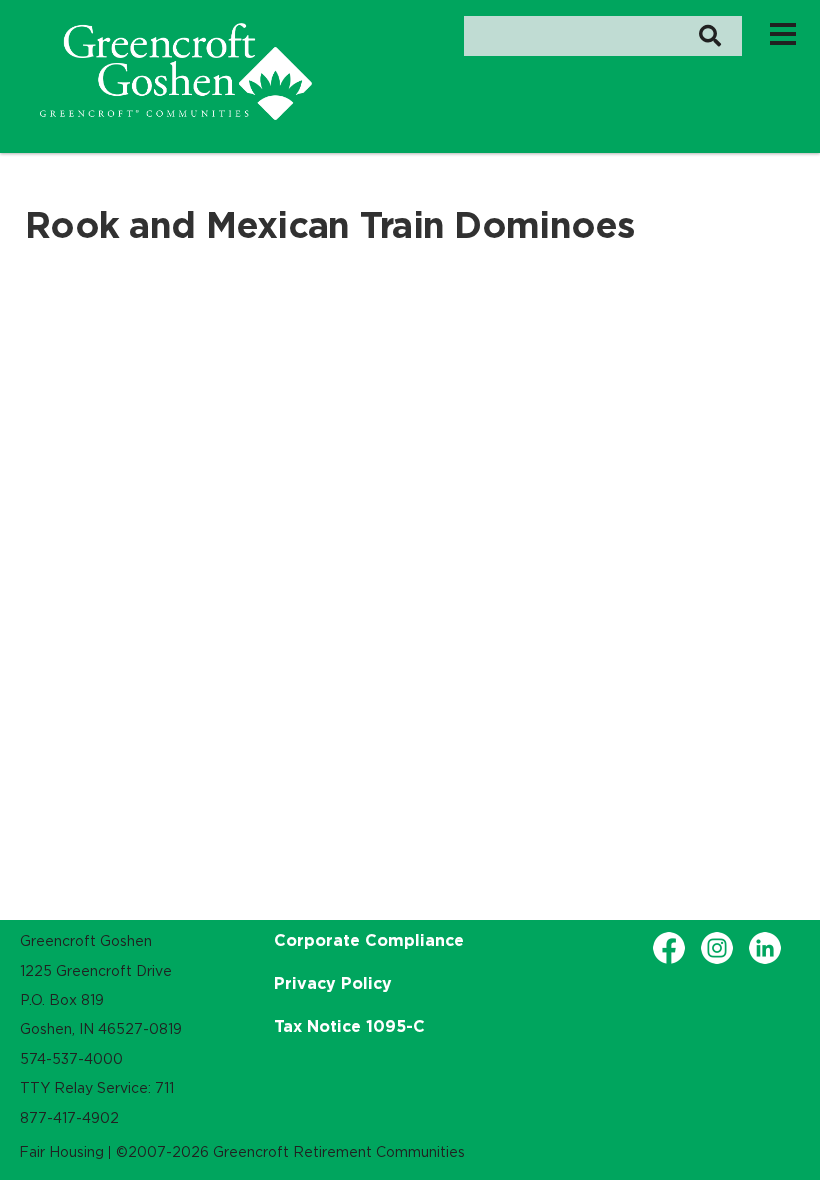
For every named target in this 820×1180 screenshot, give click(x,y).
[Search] (709, 36)
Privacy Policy (333, 983)
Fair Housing (61, 1152)
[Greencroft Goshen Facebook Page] (669, 948)
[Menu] (783, 33)
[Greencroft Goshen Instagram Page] (717, 948)
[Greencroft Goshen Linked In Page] (765, 948)
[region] (176, 71)
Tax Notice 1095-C (349, 1026)
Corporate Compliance (369, 940)
